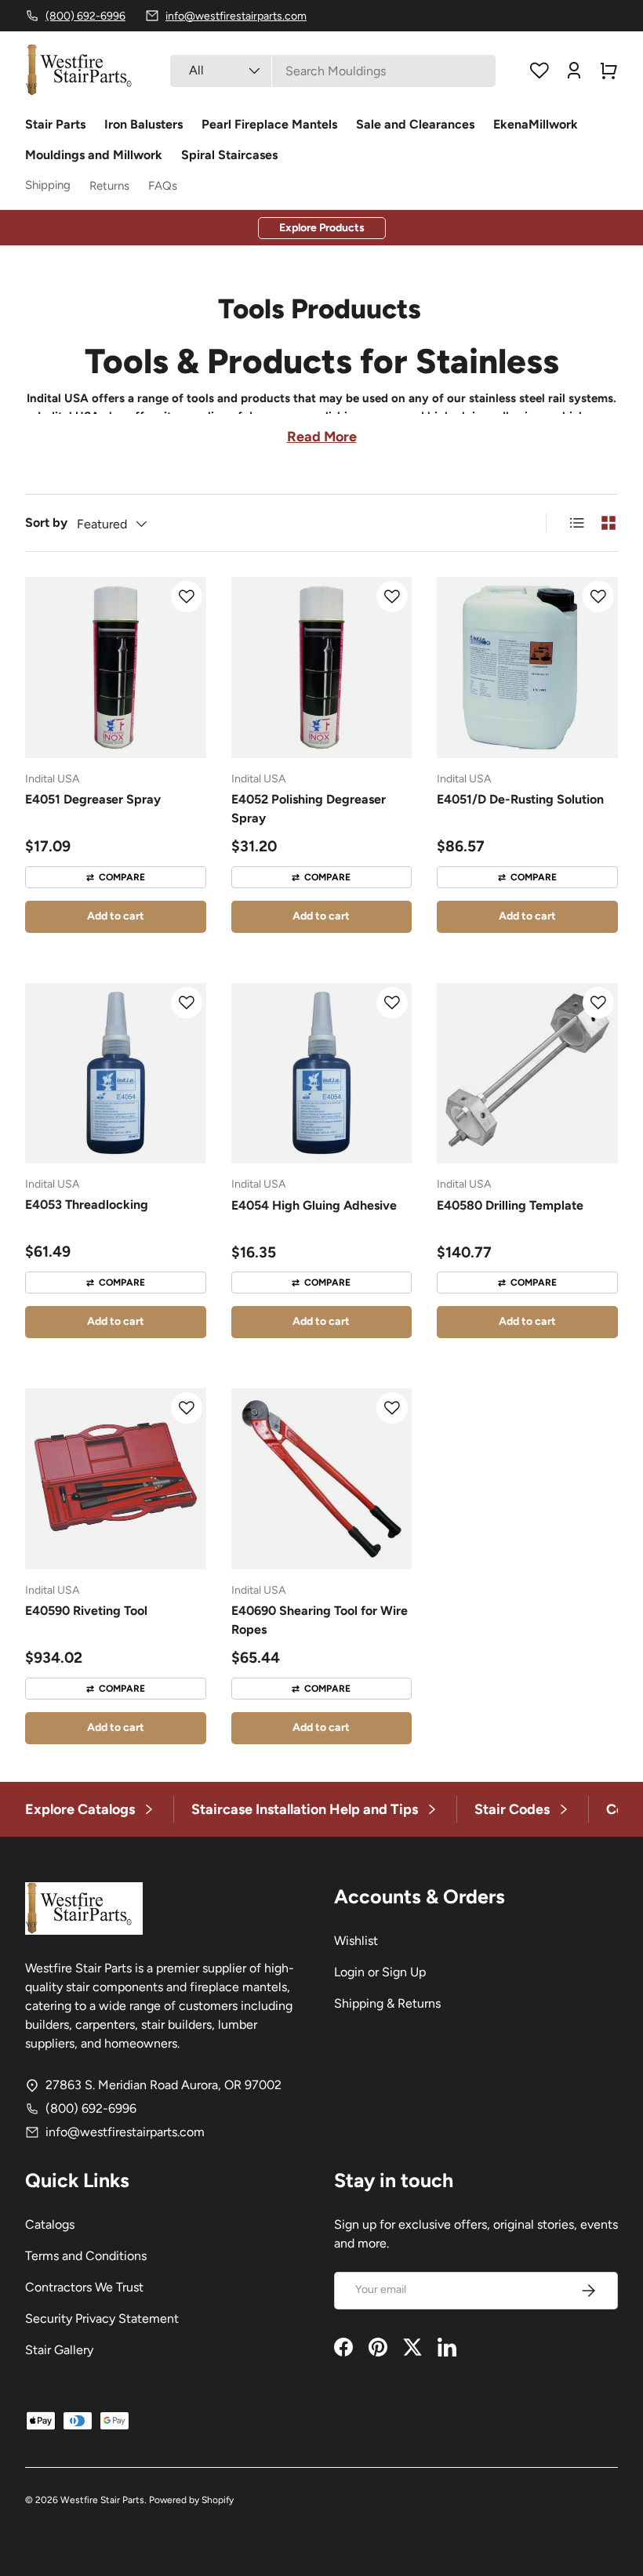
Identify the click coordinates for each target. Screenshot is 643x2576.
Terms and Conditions (86, 2256)
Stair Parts (55, 124)
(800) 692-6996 (91, 2108)
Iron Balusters (143, 124)
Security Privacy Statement (102, 2318)
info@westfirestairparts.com (125, 2132)
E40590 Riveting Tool (86, 1611)
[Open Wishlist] (539, 71)
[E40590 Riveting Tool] (116, 1479)
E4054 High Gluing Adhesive (314, 1205)
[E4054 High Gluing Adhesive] (322, 1074)
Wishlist (356, 1941)
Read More (322, 437)
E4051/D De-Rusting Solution (520, 799)
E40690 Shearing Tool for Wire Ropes (320, 1620)
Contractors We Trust (84, 2287)
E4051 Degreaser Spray (93, 799)
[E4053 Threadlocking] (116, 1074)
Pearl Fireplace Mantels (269, 124)
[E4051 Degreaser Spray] (116, 668)
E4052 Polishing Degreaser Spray (309, 809)
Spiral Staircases (229, 155)
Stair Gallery (59, 2350)
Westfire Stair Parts (102, 2500)
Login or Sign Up (380, 1972)
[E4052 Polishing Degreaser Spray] (322, 668)
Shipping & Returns (387, 2003)
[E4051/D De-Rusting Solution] (527, 668)
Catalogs (50, 2224)
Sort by (46, 522)
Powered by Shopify (191, 2500)
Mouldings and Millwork (94, 155)
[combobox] (333, 71)
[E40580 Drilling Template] (527, 1074)
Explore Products (322, 228)
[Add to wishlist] (187, 597)
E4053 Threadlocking (87, 1205)
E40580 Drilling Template (510, 1205)
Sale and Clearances (415, 124)
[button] (608, 71)
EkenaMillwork (536, 124)
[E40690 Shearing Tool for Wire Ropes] (322, 1479)
